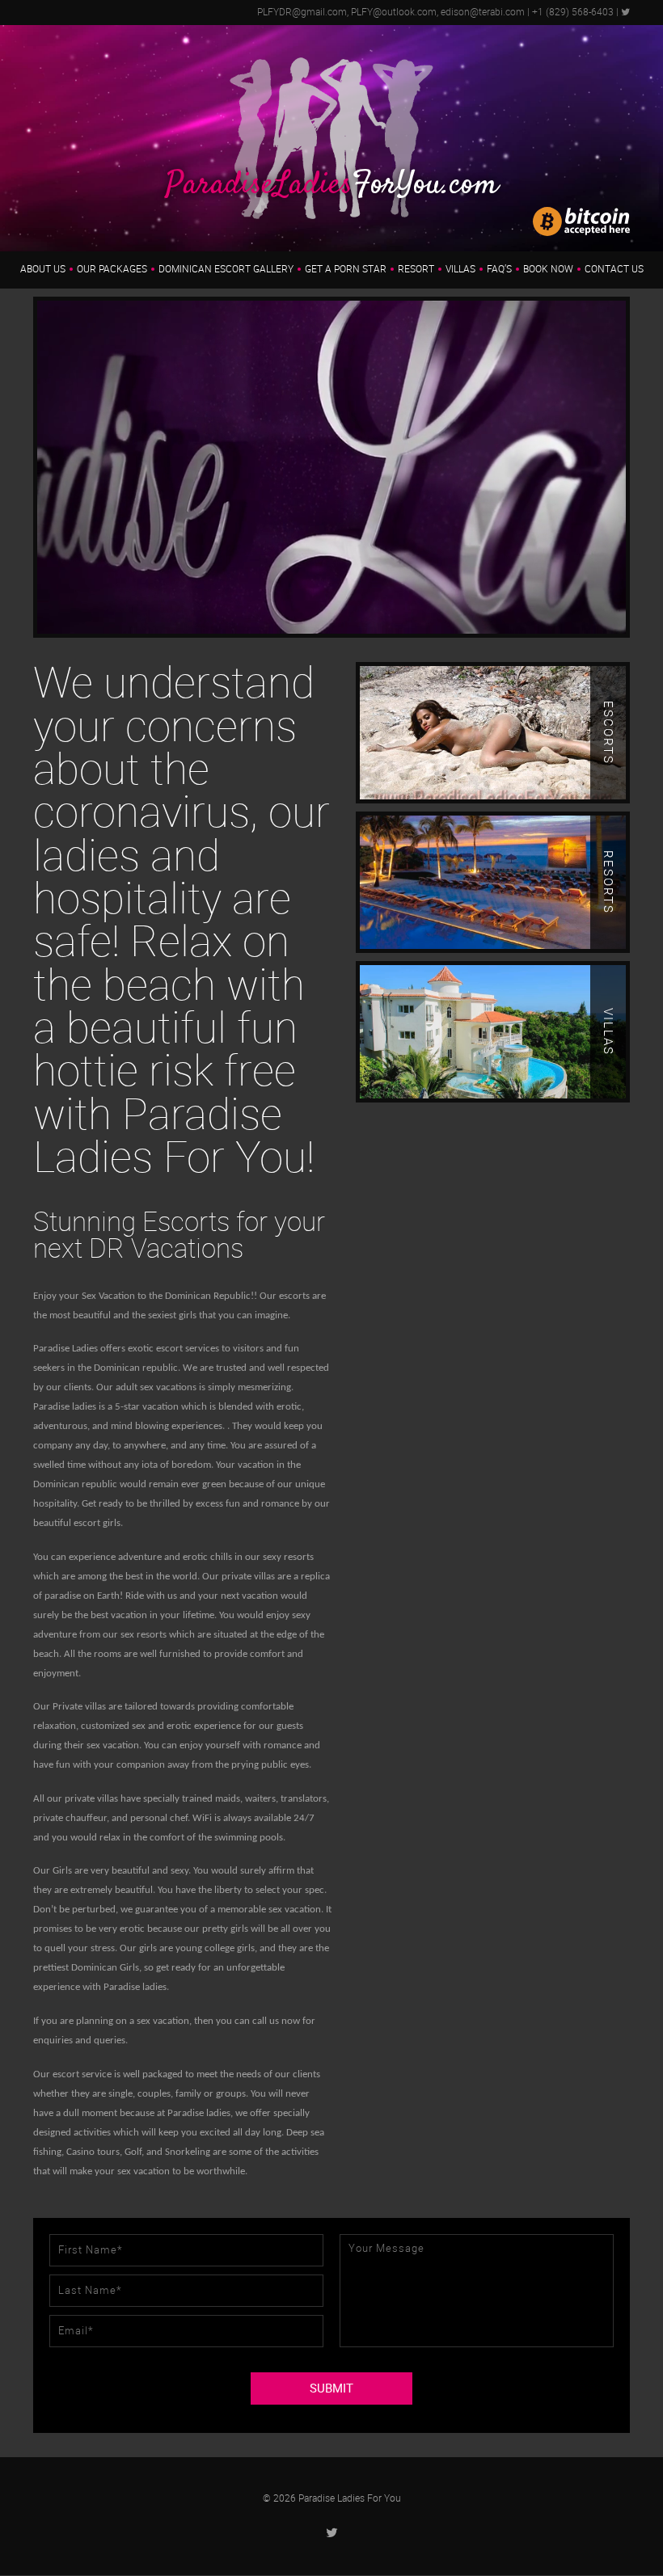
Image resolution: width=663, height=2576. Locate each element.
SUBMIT (331, 2388)
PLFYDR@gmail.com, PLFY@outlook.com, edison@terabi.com (391, 12)
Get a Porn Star (346, 269)
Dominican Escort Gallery (226, 269)
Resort (416, 269)
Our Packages (112, 269)
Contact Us (614, 269)
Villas (460, 269)
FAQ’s (499, 269)
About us (43, 269)
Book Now (548, 269)
